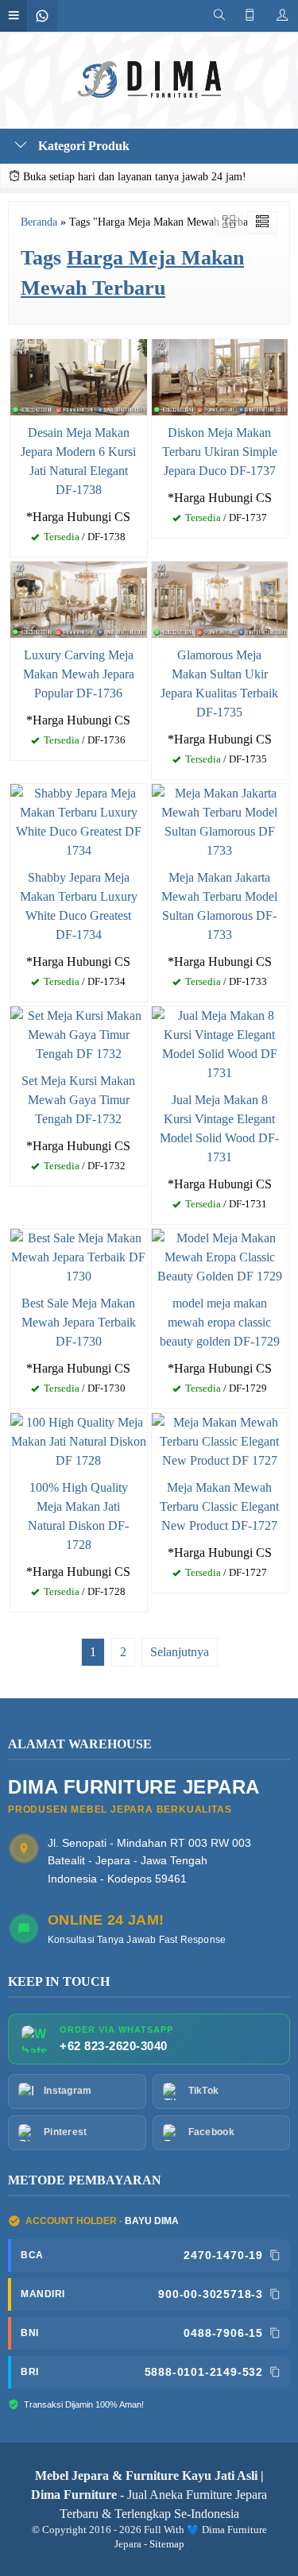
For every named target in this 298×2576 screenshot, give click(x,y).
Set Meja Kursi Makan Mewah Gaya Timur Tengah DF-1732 (78, 1100)
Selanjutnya (180, 1652)
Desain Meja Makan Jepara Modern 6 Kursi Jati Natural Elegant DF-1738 (78, 461)
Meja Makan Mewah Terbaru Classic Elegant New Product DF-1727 (219, 1506)
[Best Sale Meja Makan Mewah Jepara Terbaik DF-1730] (79, 1256)
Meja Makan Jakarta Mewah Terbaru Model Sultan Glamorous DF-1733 (219, 906)
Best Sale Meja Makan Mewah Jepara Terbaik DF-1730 (79, 1322)
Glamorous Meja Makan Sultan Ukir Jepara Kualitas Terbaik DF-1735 (219, 684)
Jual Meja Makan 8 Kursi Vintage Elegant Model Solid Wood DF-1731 (219, 1128)
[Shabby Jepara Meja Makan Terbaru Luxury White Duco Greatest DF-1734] (79, 821)
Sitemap (167, 2544)
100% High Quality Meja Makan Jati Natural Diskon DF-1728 (78, 1516)
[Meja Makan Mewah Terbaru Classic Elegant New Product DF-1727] (220, 1441)
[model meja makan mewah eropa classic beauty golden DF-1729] (220, 1256)
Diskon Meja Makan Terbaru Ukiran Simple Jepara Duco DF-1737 (220, 452)
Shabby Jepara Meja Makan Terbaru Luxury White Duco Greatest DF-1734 (79, 906)
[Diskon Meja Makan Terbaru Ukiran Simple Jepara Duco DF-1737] (220, 376)
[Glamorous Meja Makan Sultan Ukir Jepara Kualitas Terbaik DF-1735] (220, 599)
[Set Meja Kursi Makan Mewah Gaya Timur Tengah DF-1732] (79, 1034)
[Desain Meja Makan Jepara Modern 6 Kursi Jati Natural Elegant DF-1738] (79, 375)
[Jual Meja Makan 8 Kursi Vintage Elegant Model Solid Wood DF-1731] (220, 1043)
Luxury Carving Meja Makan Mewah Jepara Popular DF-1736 (79, 674)
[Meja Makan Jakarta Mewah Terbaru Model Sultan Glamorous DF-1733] (220, 821)
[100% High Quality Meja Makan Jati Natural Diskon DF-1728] (79, 1441)
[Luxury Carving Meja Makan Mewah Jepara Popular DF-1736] (79, 599)
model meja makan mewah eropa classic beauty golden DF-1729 (220, 1322)
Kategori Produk (82, 146)
